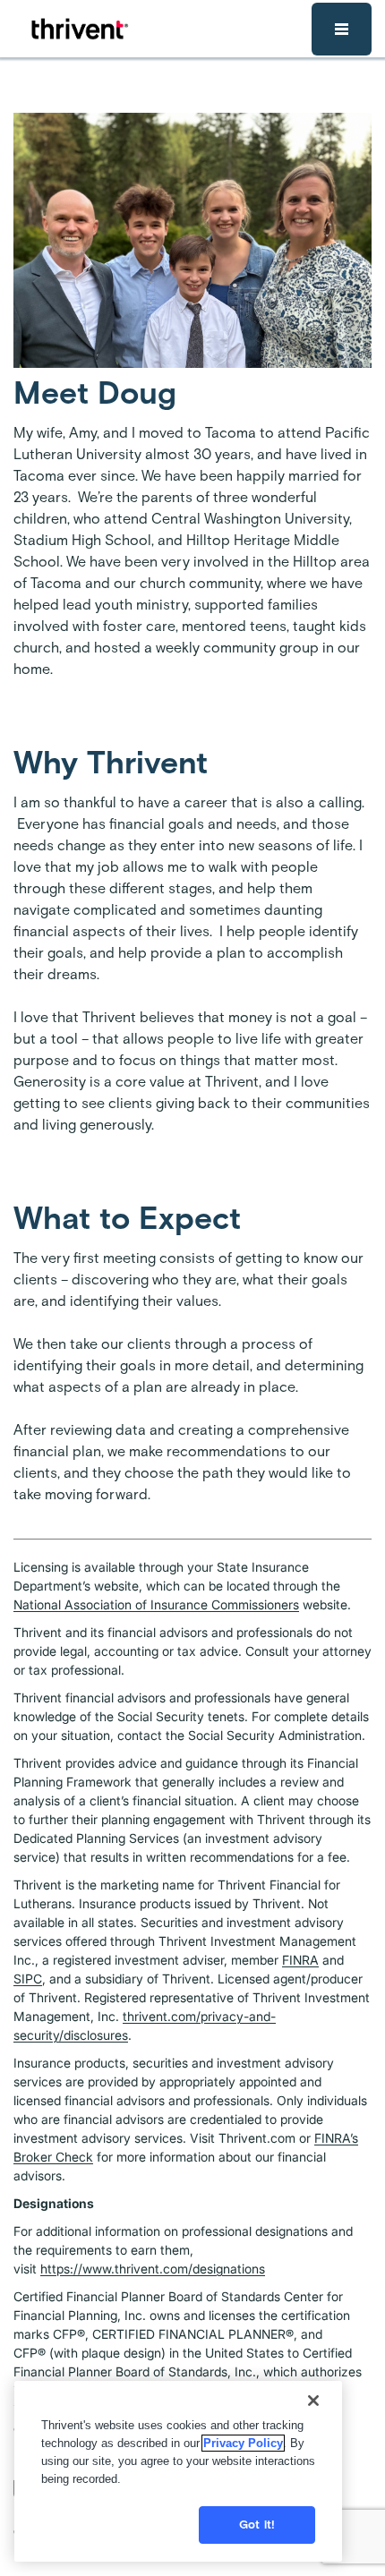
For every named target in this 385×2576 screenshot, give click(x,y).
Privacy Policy (243, 2443)
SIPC (28, 1979)
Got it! (257, 2525)
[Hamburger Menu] (342, 29)
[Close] (313, 2401)
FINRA (300, 1960)
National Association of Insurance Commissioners (156, 1604)
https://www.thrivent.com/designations (153, 2269)
